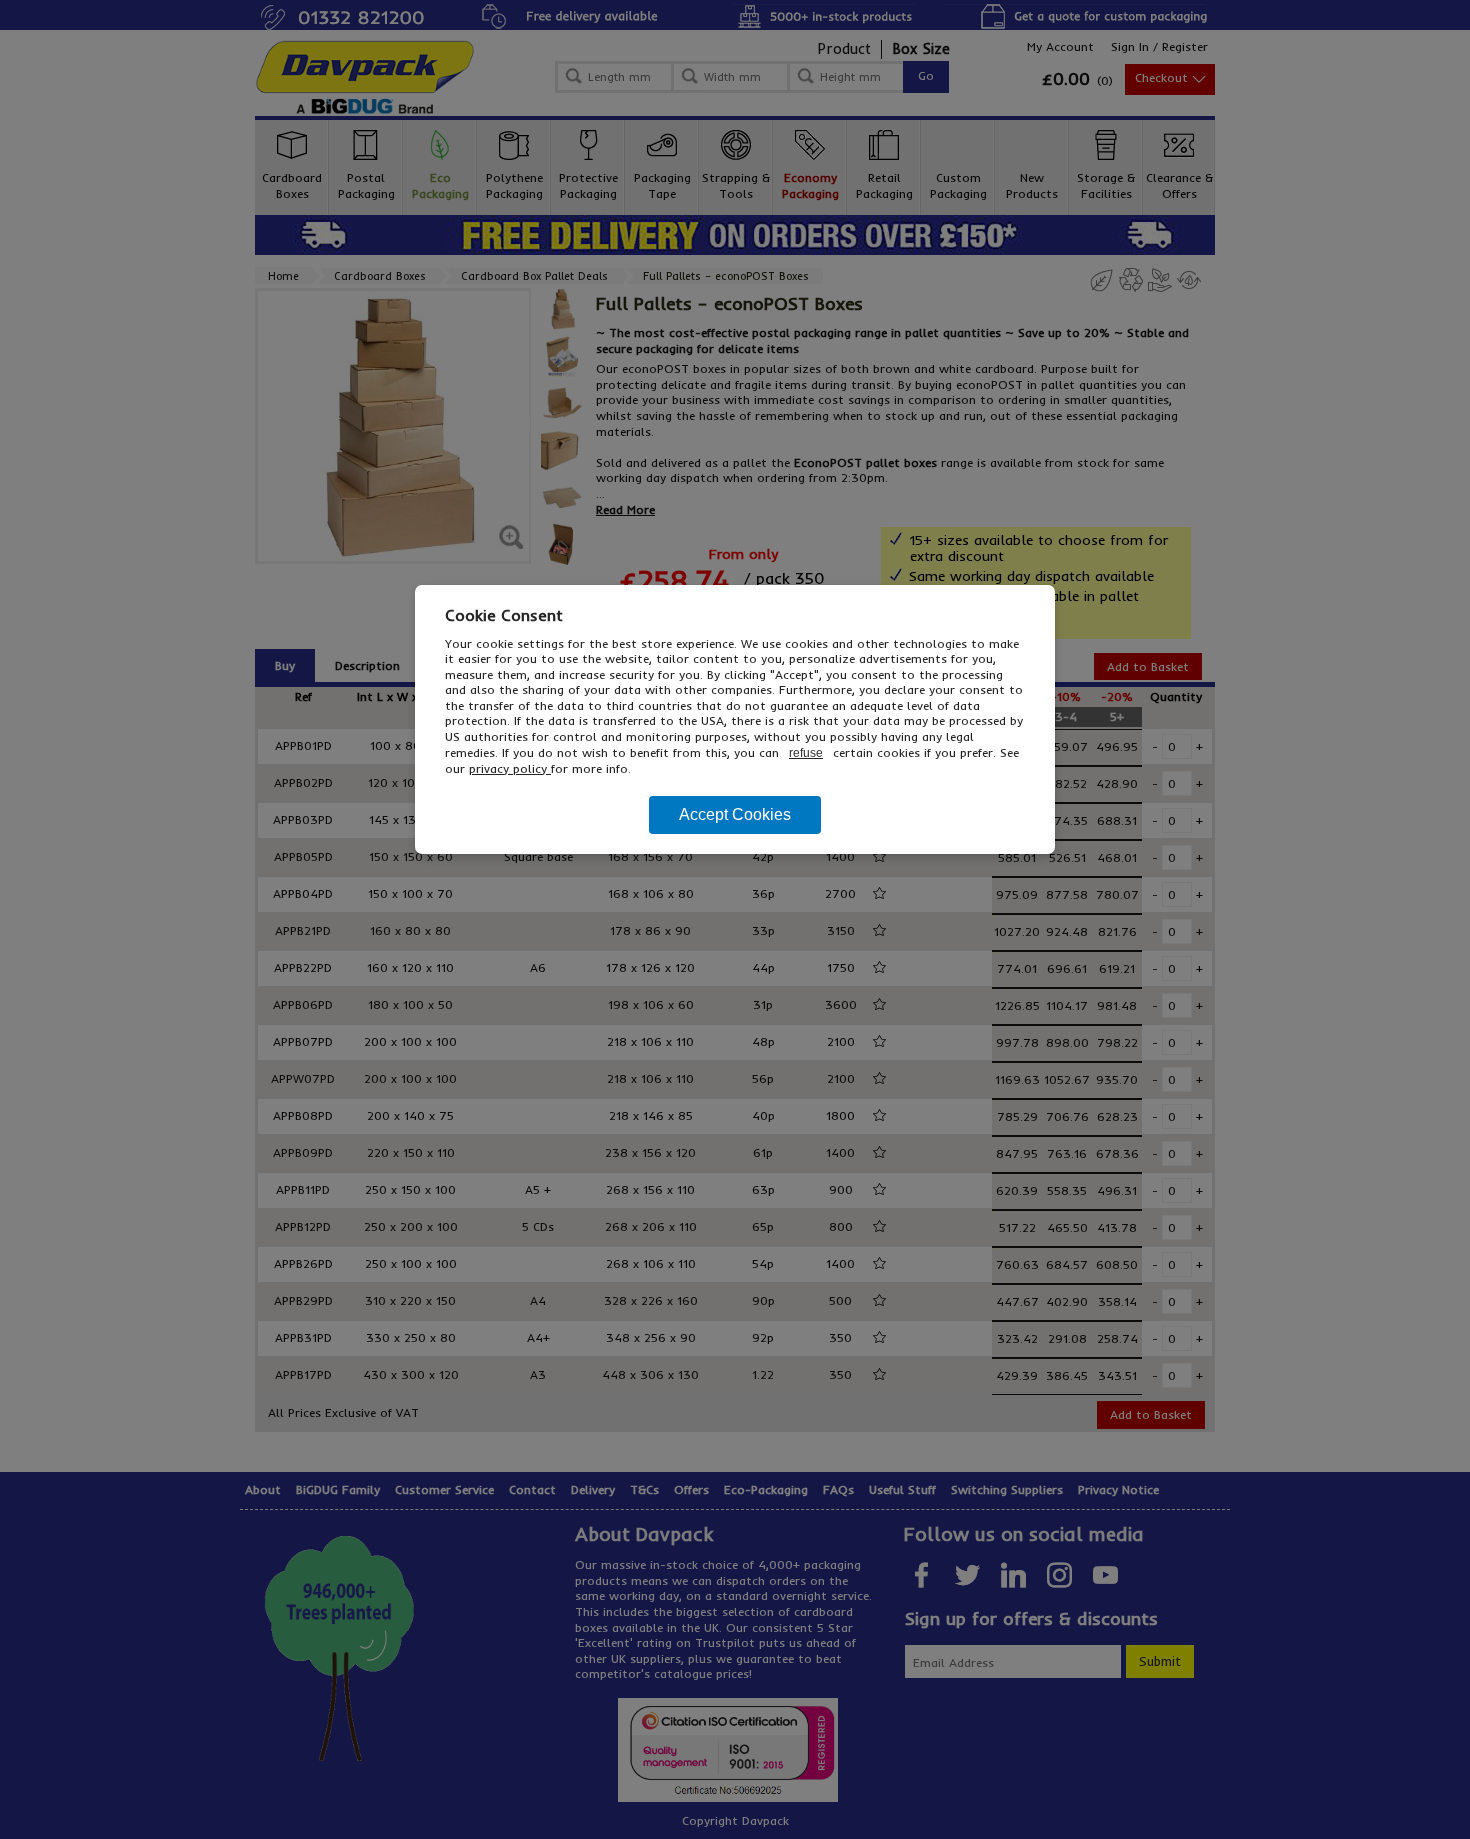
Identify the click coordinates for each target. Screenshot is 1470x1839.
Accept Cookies (735, 814)
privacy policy (510, 768)
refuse (806, 753)
